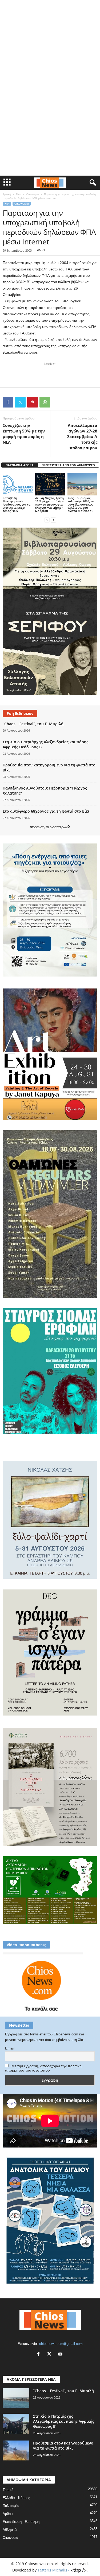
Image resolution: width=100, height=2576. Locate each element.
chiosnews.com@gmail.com (61, 2344)
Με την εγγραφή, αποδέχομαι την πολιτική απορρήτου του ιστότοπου (43, 2068)
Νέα (19, 194)
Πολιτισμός (11, 2506)
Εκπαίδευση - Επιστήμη (21, 2522)
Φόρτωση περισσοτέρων (49, 827)
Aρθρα (8, 2514)
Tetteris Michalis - (54, 2570)
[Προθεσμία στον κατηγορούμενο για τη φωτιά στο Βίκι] (16, 2450)
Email (10, 2048)
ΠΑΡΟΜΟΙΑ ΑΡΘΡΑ (20, 465)
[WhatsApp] (45, 402)
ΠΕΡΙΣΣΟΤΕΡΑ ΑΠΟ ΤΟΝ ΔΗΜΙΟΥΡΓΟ (68, 465)
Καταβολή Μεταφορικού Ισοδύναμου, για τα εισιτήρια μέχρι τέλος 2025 (17, 504)
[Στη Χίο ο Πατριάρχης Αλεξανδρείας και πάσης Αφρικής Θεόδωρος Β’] (16, 2424)
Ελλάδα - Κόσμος (16, 2498)
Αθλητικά (10, 2530)
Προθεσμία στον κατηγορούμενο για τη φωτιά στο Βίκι (63, 2446)
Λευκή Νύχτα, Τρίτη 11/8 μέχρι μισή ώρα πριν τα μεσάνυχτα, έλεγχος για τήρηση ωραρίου (50, 504)
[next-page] (53, 520)
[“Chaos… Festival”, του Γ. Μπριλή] (16, 2398)
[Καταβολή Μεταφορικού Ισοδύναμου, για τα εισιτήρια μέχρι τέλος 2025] (18, 484)
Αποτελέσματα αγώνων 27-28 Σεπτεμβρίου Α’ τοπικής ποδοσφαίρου (82, 436)
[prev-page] (47, 520)
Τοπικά (8, 2490)
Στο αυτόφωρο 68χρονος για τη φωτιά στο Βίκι (46, 811)
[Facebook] (8, 402)
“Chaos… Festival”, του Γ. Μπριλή (34, 724)
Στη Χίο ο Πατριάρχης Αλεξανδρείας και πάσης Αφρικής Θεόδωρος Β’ (64, 2421)
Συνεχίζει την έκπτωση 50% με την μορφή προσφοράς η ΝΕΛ (24, 434)
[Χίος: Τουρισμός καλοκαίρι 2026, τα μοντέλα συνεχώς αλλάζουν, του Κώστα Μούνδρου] (82, 484)
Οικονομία (33, 194)
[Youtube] (61, 2355)
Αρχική (7, 194)
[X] (20, 402)
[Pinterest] (33, 402)
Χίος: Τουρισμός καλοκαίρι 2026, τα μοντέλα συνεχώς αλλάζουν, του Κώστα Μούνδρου (81, 504)
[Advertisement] (50, 35)
